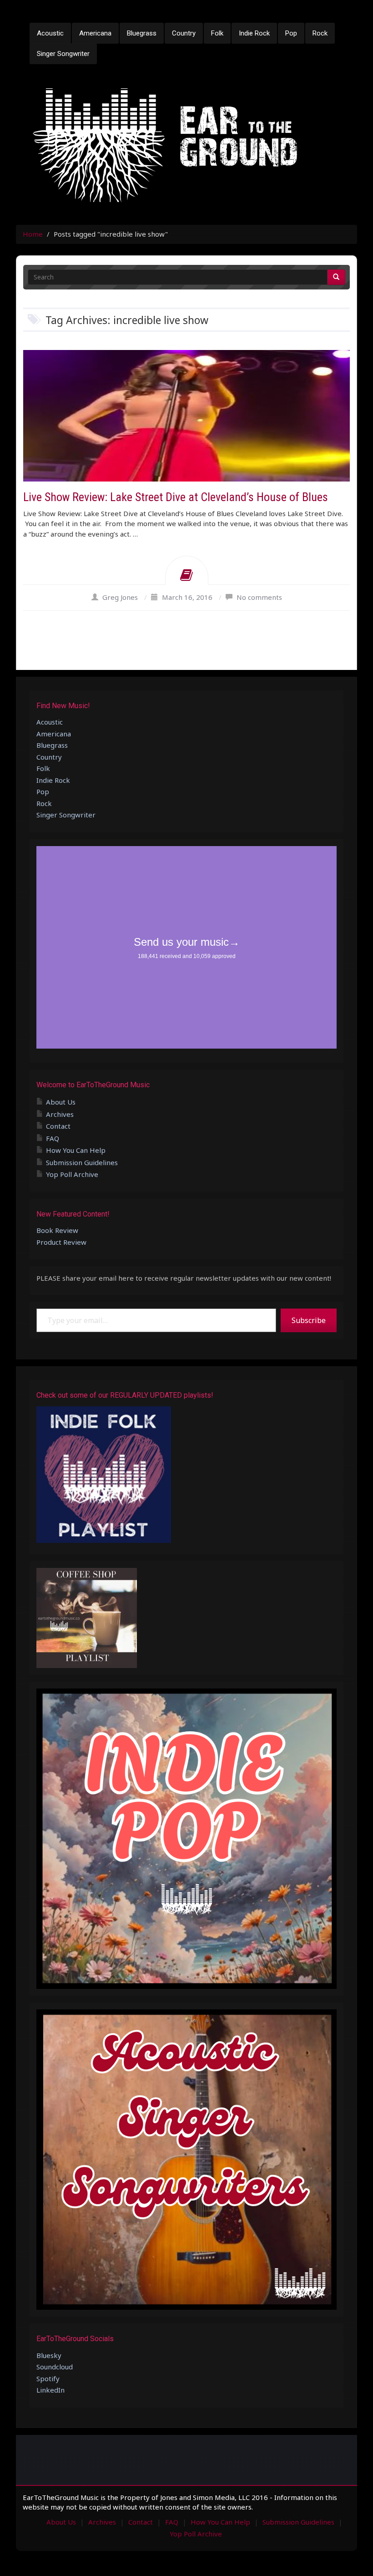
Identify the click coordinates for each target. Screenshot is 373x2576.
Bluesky (49, 2355)
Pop (291, 33)
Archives (60, 1114)
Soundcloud (55, 2367)
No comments (259, 597)
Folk (217, 33)
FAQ (53, 1138)
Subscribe (309, 1320)
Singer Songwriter (63, 54)
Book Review (57, 1230)
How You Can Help (76, 1150)
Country (184, 33)
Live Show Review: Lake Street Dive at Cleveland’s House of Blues (176, 497)
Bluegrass (142, 33)
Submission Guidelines (82, 1162)
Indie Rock (254, 33)
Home (33, 234)
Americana (95, 33)
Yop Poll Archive (72, 1174)
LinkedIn (50, 2390)
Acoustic (50, 33)
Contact (58, 1126)
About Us (61, 1102)
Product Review (61, 1242)
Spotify (48, 2378)
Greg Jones (120, 597)
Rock (320, 33)
